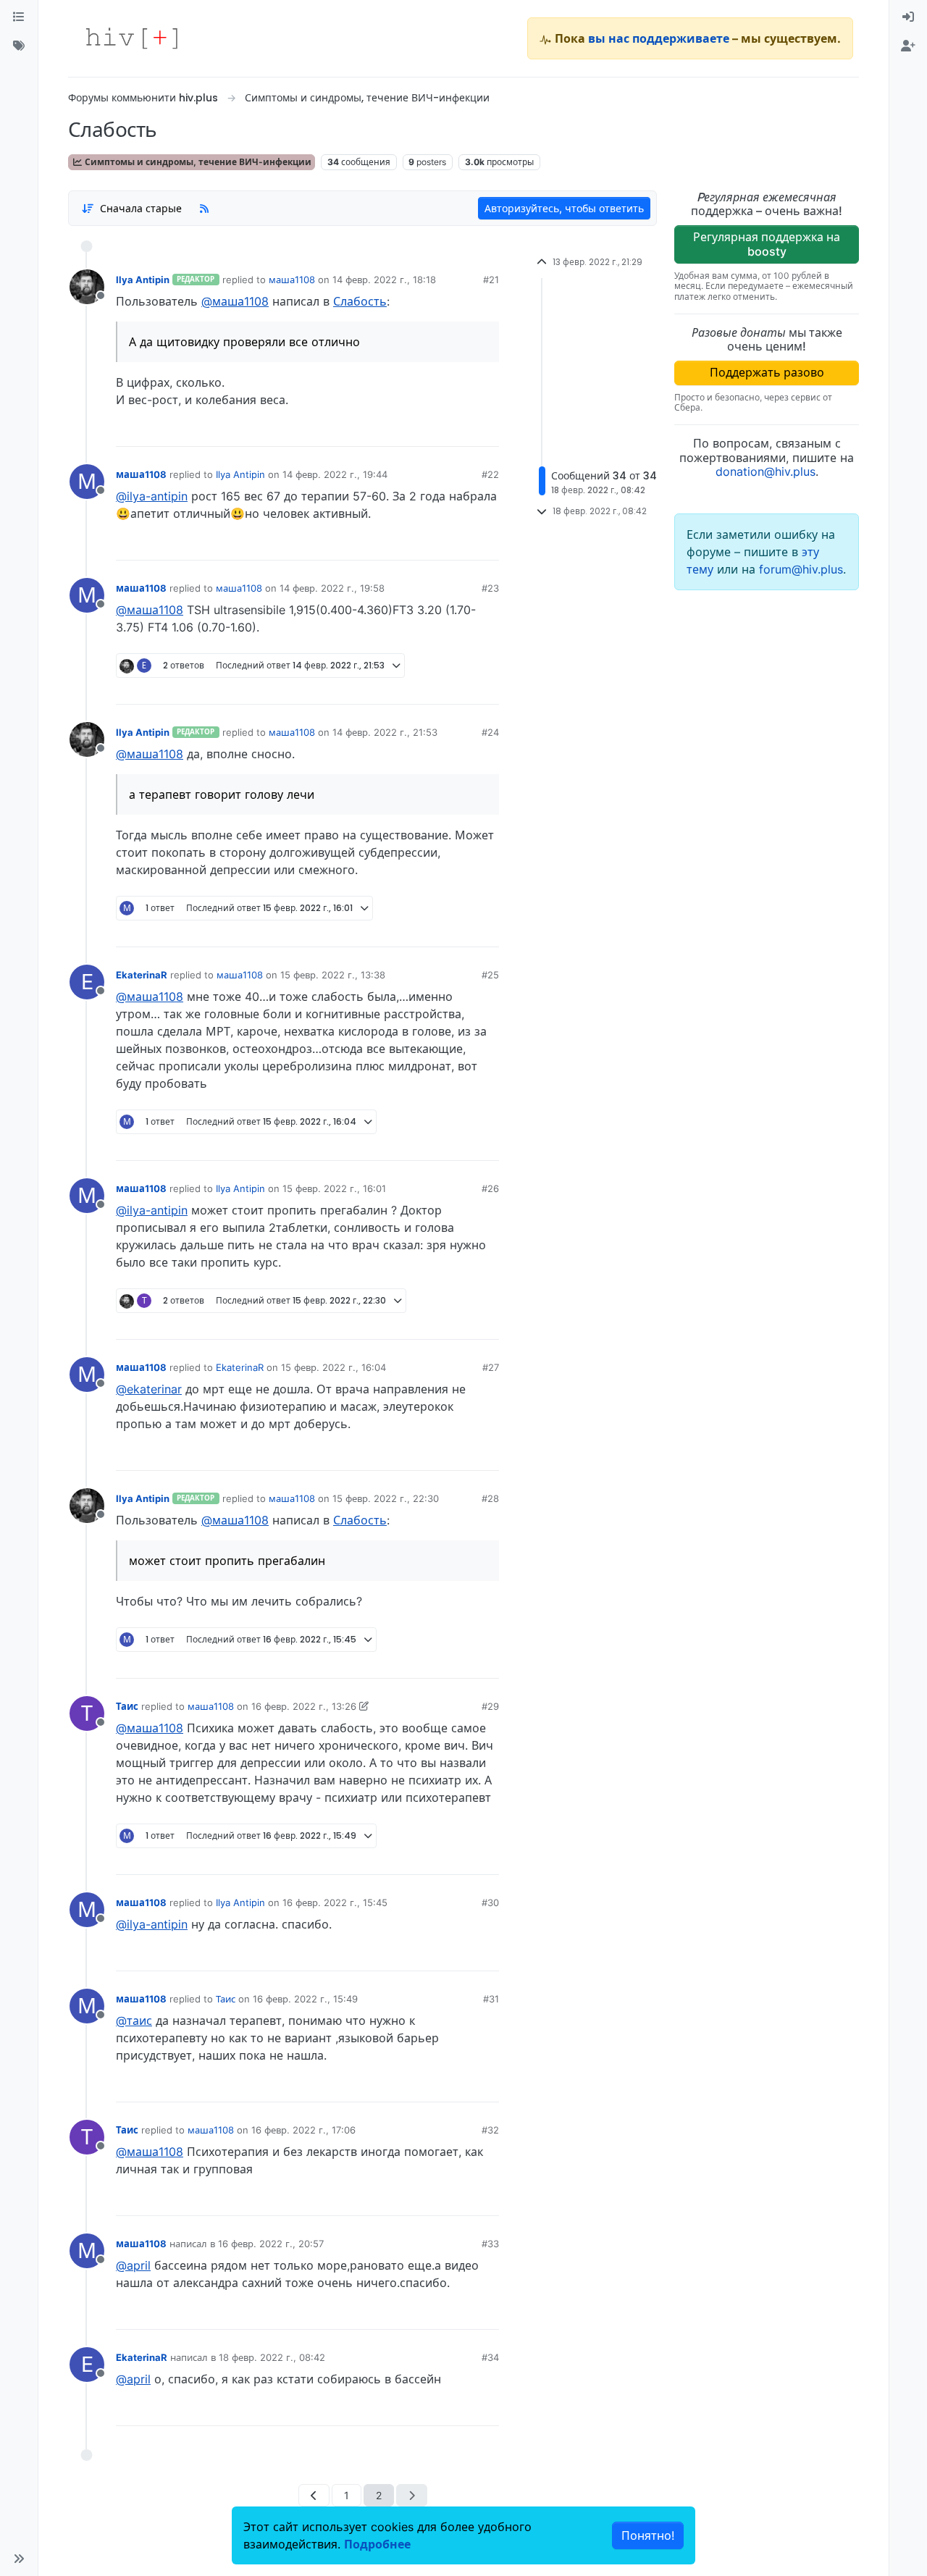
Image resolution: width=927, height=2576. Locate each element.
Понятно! (648, 2535)
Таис (127, 1706)
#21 (491, 280)
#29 (490, 1706)
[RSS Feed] (204, 208)
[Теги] (19, 46)
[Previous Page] (314, 2495)
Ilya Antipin (143, 280)
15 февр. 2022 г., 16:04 (334, 1367)
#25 (490, 975)
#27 (491, 1367)
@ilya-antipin (152, 496)
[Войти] (908, 17)
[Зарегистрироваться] (908, 46)
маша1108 (292, 280)
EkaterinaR (142, 975)
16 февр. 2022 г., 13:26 (304, 1706)
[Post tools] (487, 430)
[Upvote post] (412, 430)
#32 (490, 2130)
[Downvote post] (460, 430)
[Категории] (19, 17)
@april (133, 2265)
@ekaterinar (149, 1389)
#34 (490, 2357)
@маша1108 (235, 301)
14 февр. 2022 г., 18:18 (384, 280)
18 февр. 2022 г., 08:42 (272, 2357)
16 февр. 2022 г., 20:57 (271, 2244)
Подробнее (377, 2544)
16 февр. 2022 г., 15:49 (305, 1999)
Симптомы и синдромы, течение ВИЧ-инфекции (197, 162)
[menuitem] (908, 17)
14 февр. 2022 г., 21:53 (385, 732)
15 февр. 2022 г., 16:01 (334, 1188)
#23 (490, 588)
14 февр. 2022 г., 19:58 (332, 588)
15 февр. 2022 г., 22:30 (386, 1498)
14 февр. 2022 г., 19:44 (335, 474)
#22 (490, 474)
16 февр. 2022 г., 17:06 (303, 2130)
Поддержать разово (767, 372)
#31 (491, 1999)
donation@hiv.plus (765, 471)
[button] (19, 2559)
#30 (490, 1902)
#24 (490, 732)
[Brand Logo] (132, 38)
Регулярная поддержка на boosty (767, 244)
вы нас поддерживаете (659, 38)
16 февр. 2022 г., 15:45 (335, 1902)
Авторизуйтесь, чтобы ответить (564, 208)
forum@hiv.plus (801, 569)
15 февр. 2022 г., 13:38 (333, 975)
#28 (490, 1498)
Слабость (360, 301)
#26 (490, 1188)
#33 (490, 2244)
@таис (134, 2021)
